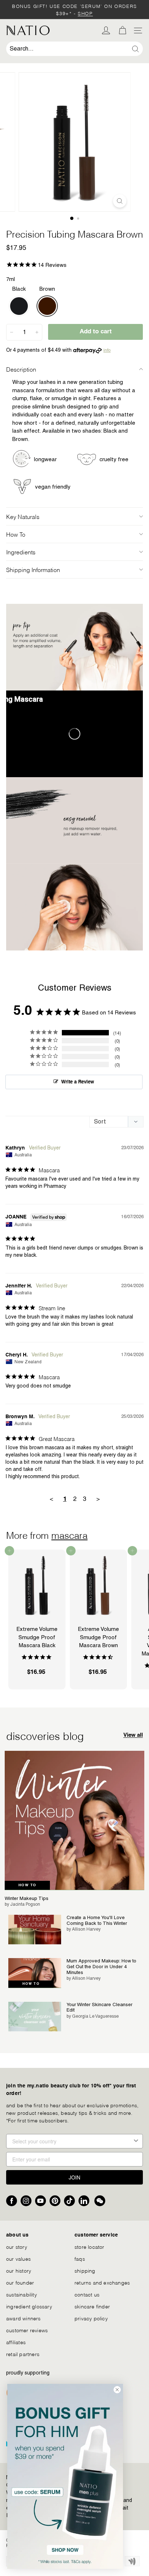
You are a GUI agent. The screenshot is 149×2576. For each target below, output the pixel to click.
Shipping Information (33, 569)
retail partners (23, 2354)
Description (21, 369)
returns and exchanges (102, 2282)
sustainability (22, 2294)
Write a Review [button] (78, 1082)
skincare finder (92, 2306)
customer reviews (27, 2330)
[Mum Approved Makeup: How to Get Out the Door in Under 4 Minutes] (35, 1973)
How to (27, 1885)
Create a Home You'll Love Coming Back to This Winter (97, 1920)
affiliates (16, 2342)
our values (18, 2258)
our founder (20, 2282)
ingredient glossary (29, 2306)
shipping (85, 2270)
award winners (24, 2318)
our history (19, 2270)
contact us (87, 2294)
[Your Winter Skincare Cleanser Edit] (35, 2017)
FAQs (80, 2258)
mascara (69, 1534)
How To (16, 534)
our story (17, 2246)
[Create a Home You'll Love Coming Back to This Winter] (35, 1930)
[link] (65, 2476)
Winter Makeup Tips (27, 1898)
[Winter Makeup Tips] (74, 1820)
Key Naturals (23, 516)
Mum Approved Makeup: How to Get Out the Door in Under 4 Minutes (101, 1966)
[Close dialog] (117, 2390)
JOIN (74, 2177)
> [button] (98, 1499)
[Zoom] (120, 201)
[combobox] (74, 49)
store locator (90, 2246)
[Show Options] (136, 2141)
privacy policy (91, 2318)
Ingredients (21, 552)
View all (133, 1735)
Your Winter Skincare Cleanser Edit (99, 2007)
